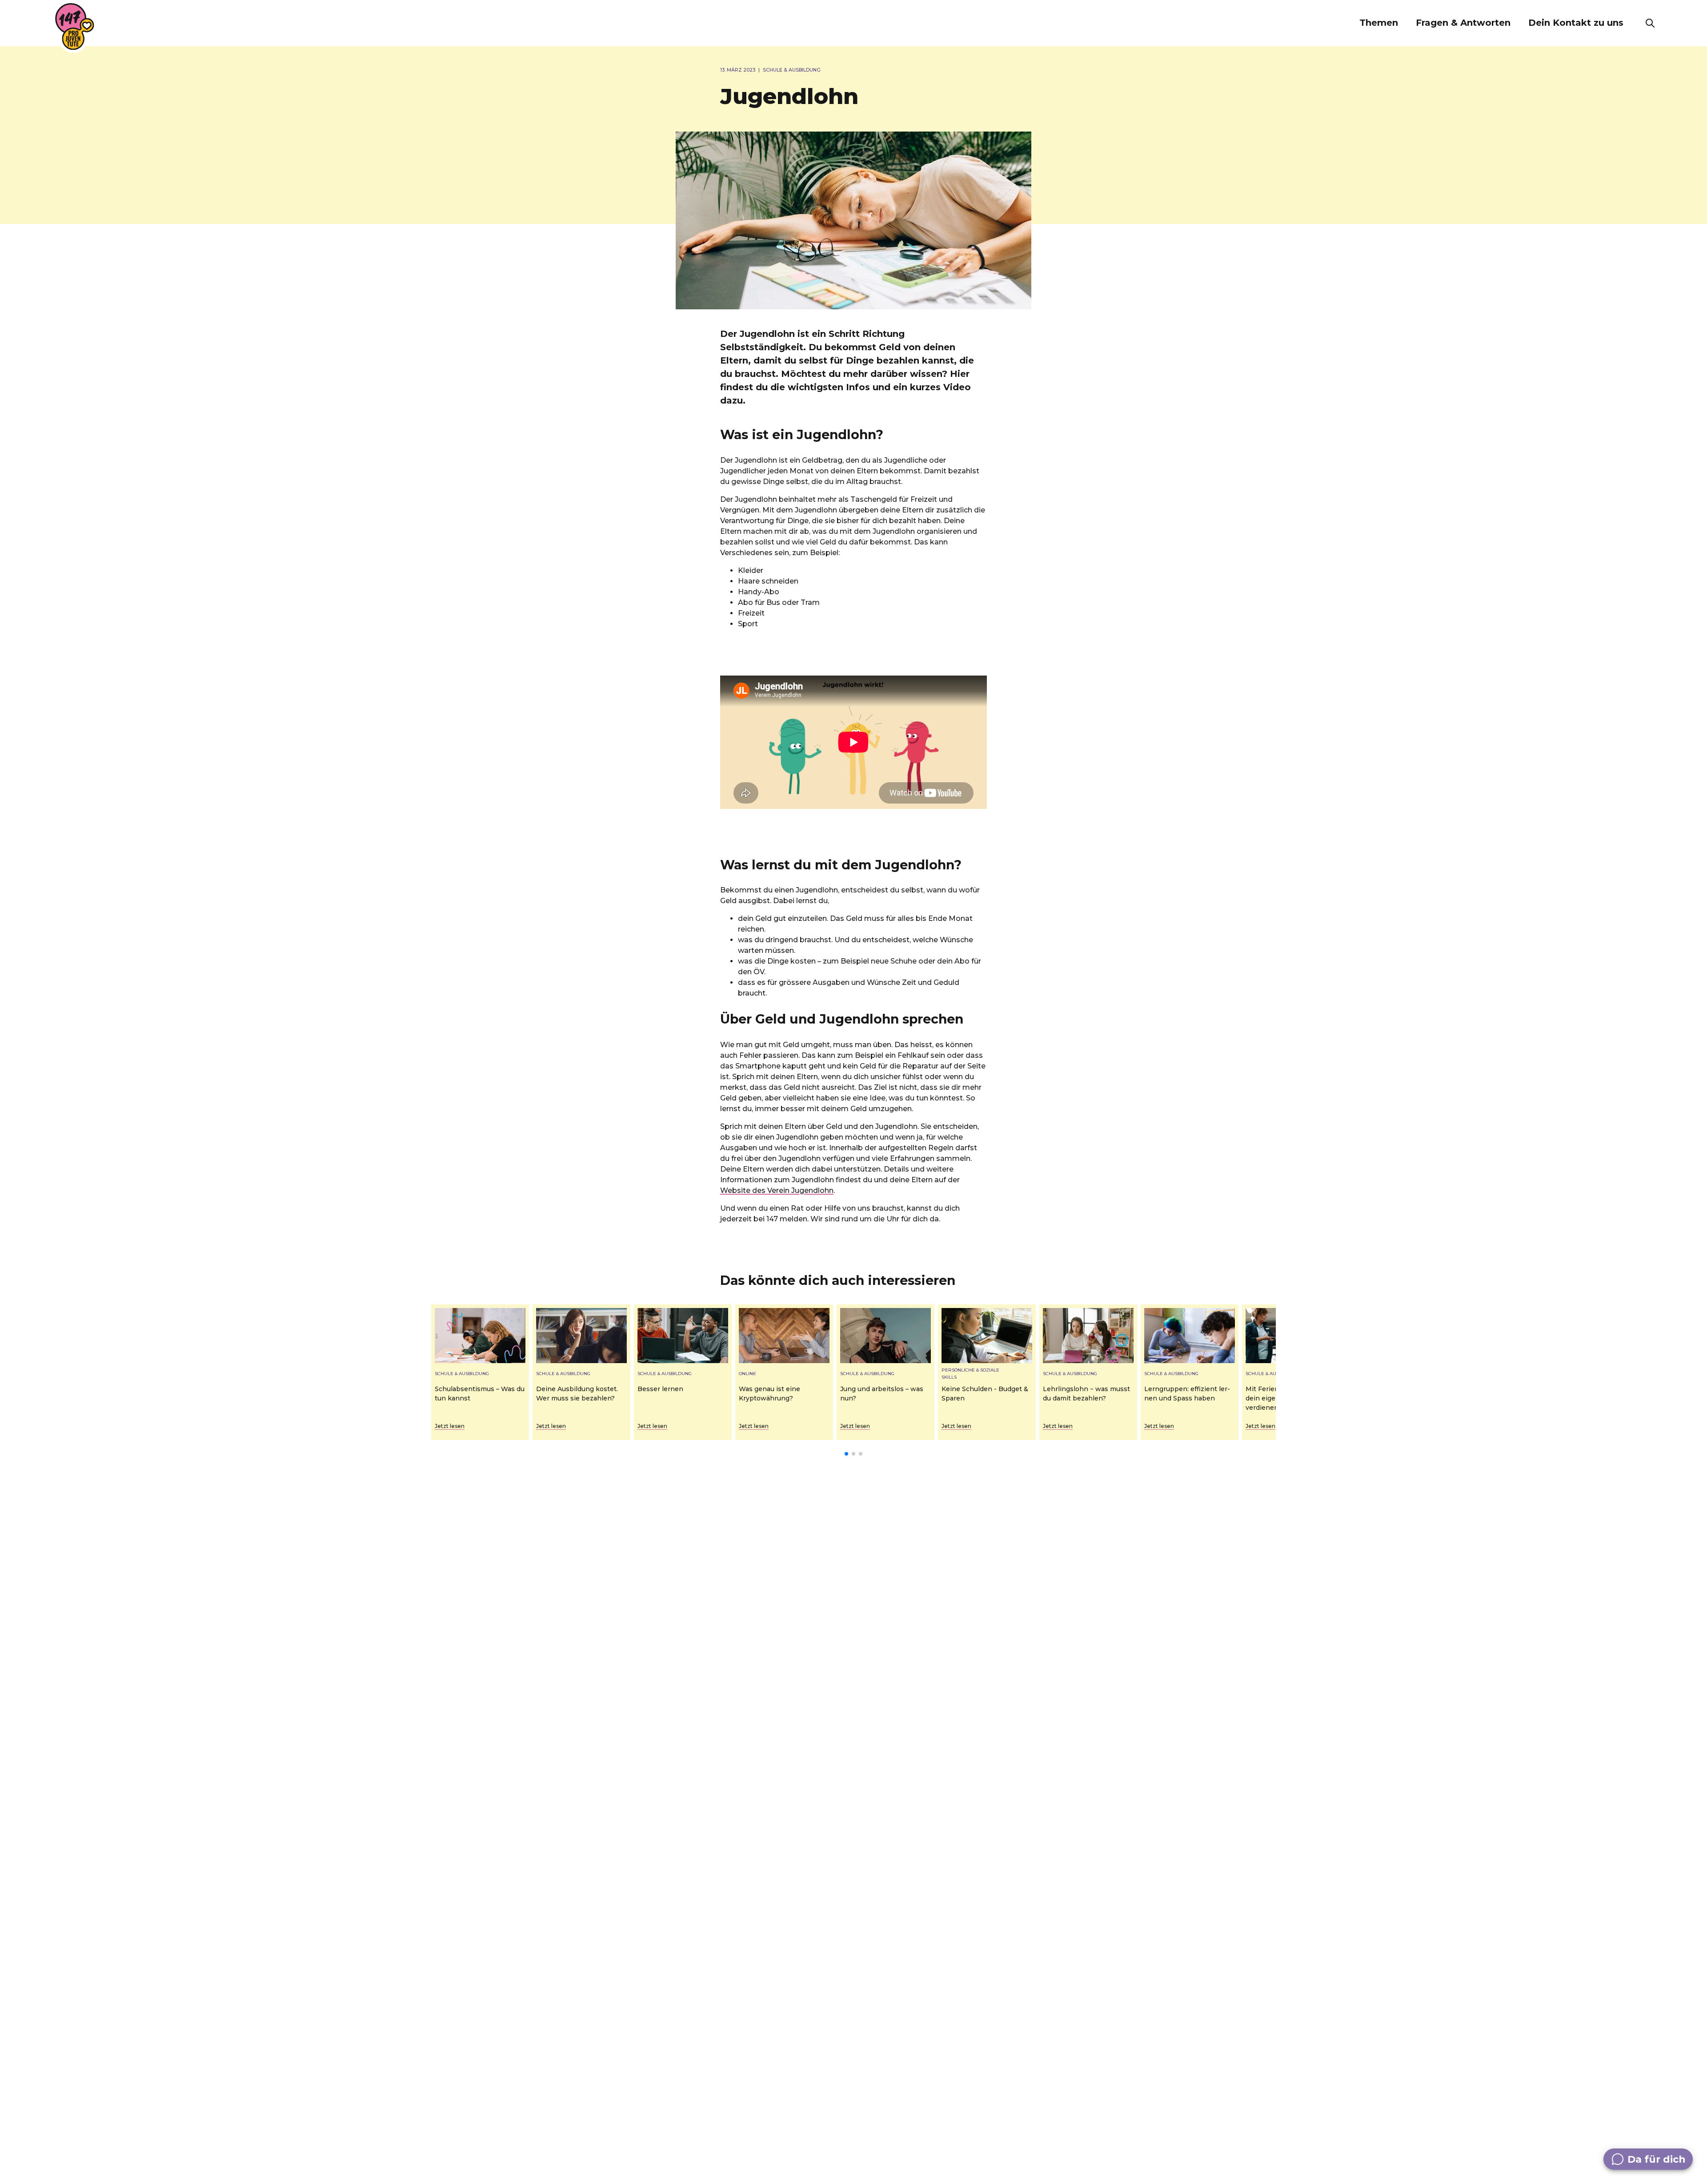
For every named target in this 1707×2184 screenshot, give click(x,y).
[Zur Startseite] (75, 27)
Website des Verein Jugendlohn (777, 1190)
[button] (1379, 23)
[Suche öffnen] (1650, 23)
